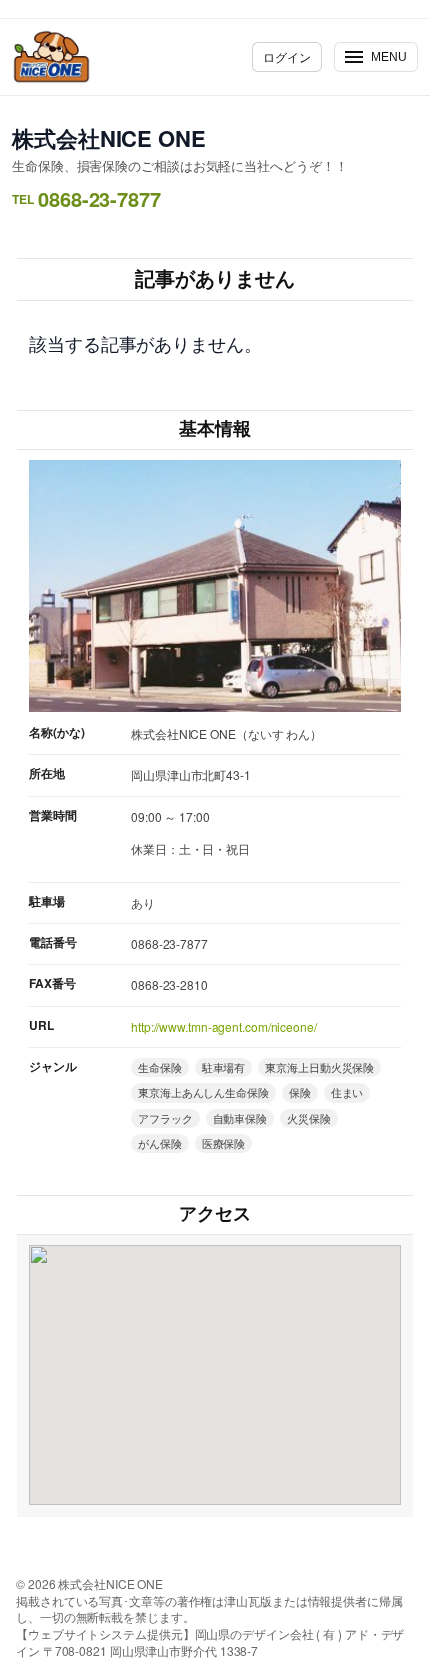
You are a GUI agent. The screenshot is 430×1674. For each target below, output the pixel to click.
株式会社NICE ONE (109, 138)
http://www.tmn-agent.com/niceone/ (224, 1026)
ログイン (287, 56)
